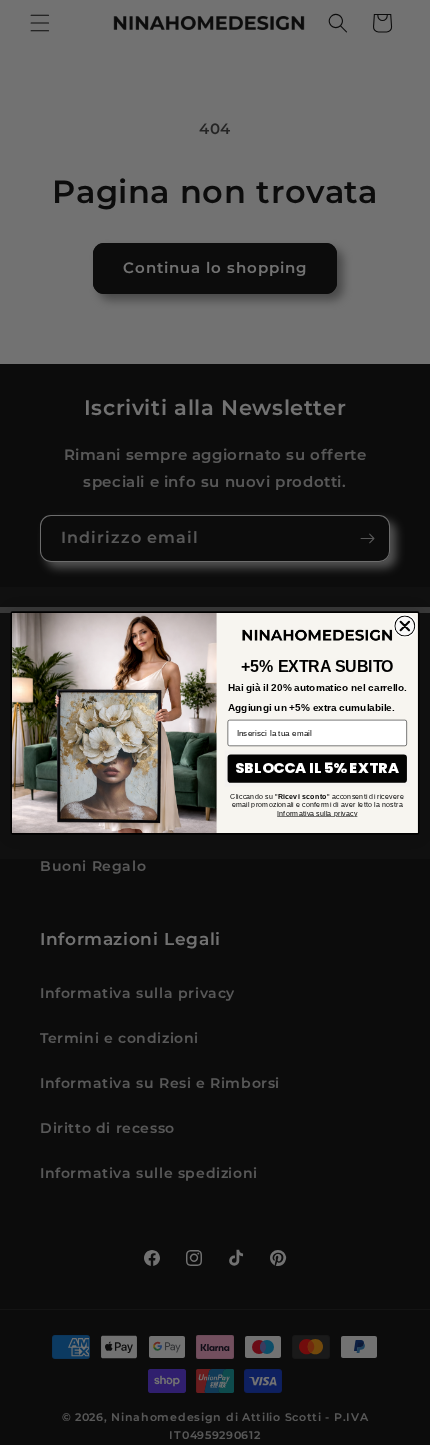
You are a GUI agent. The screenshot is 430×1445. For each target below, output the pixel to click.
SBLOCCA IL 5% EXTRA (317, 768)
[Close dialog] (404, 625)
